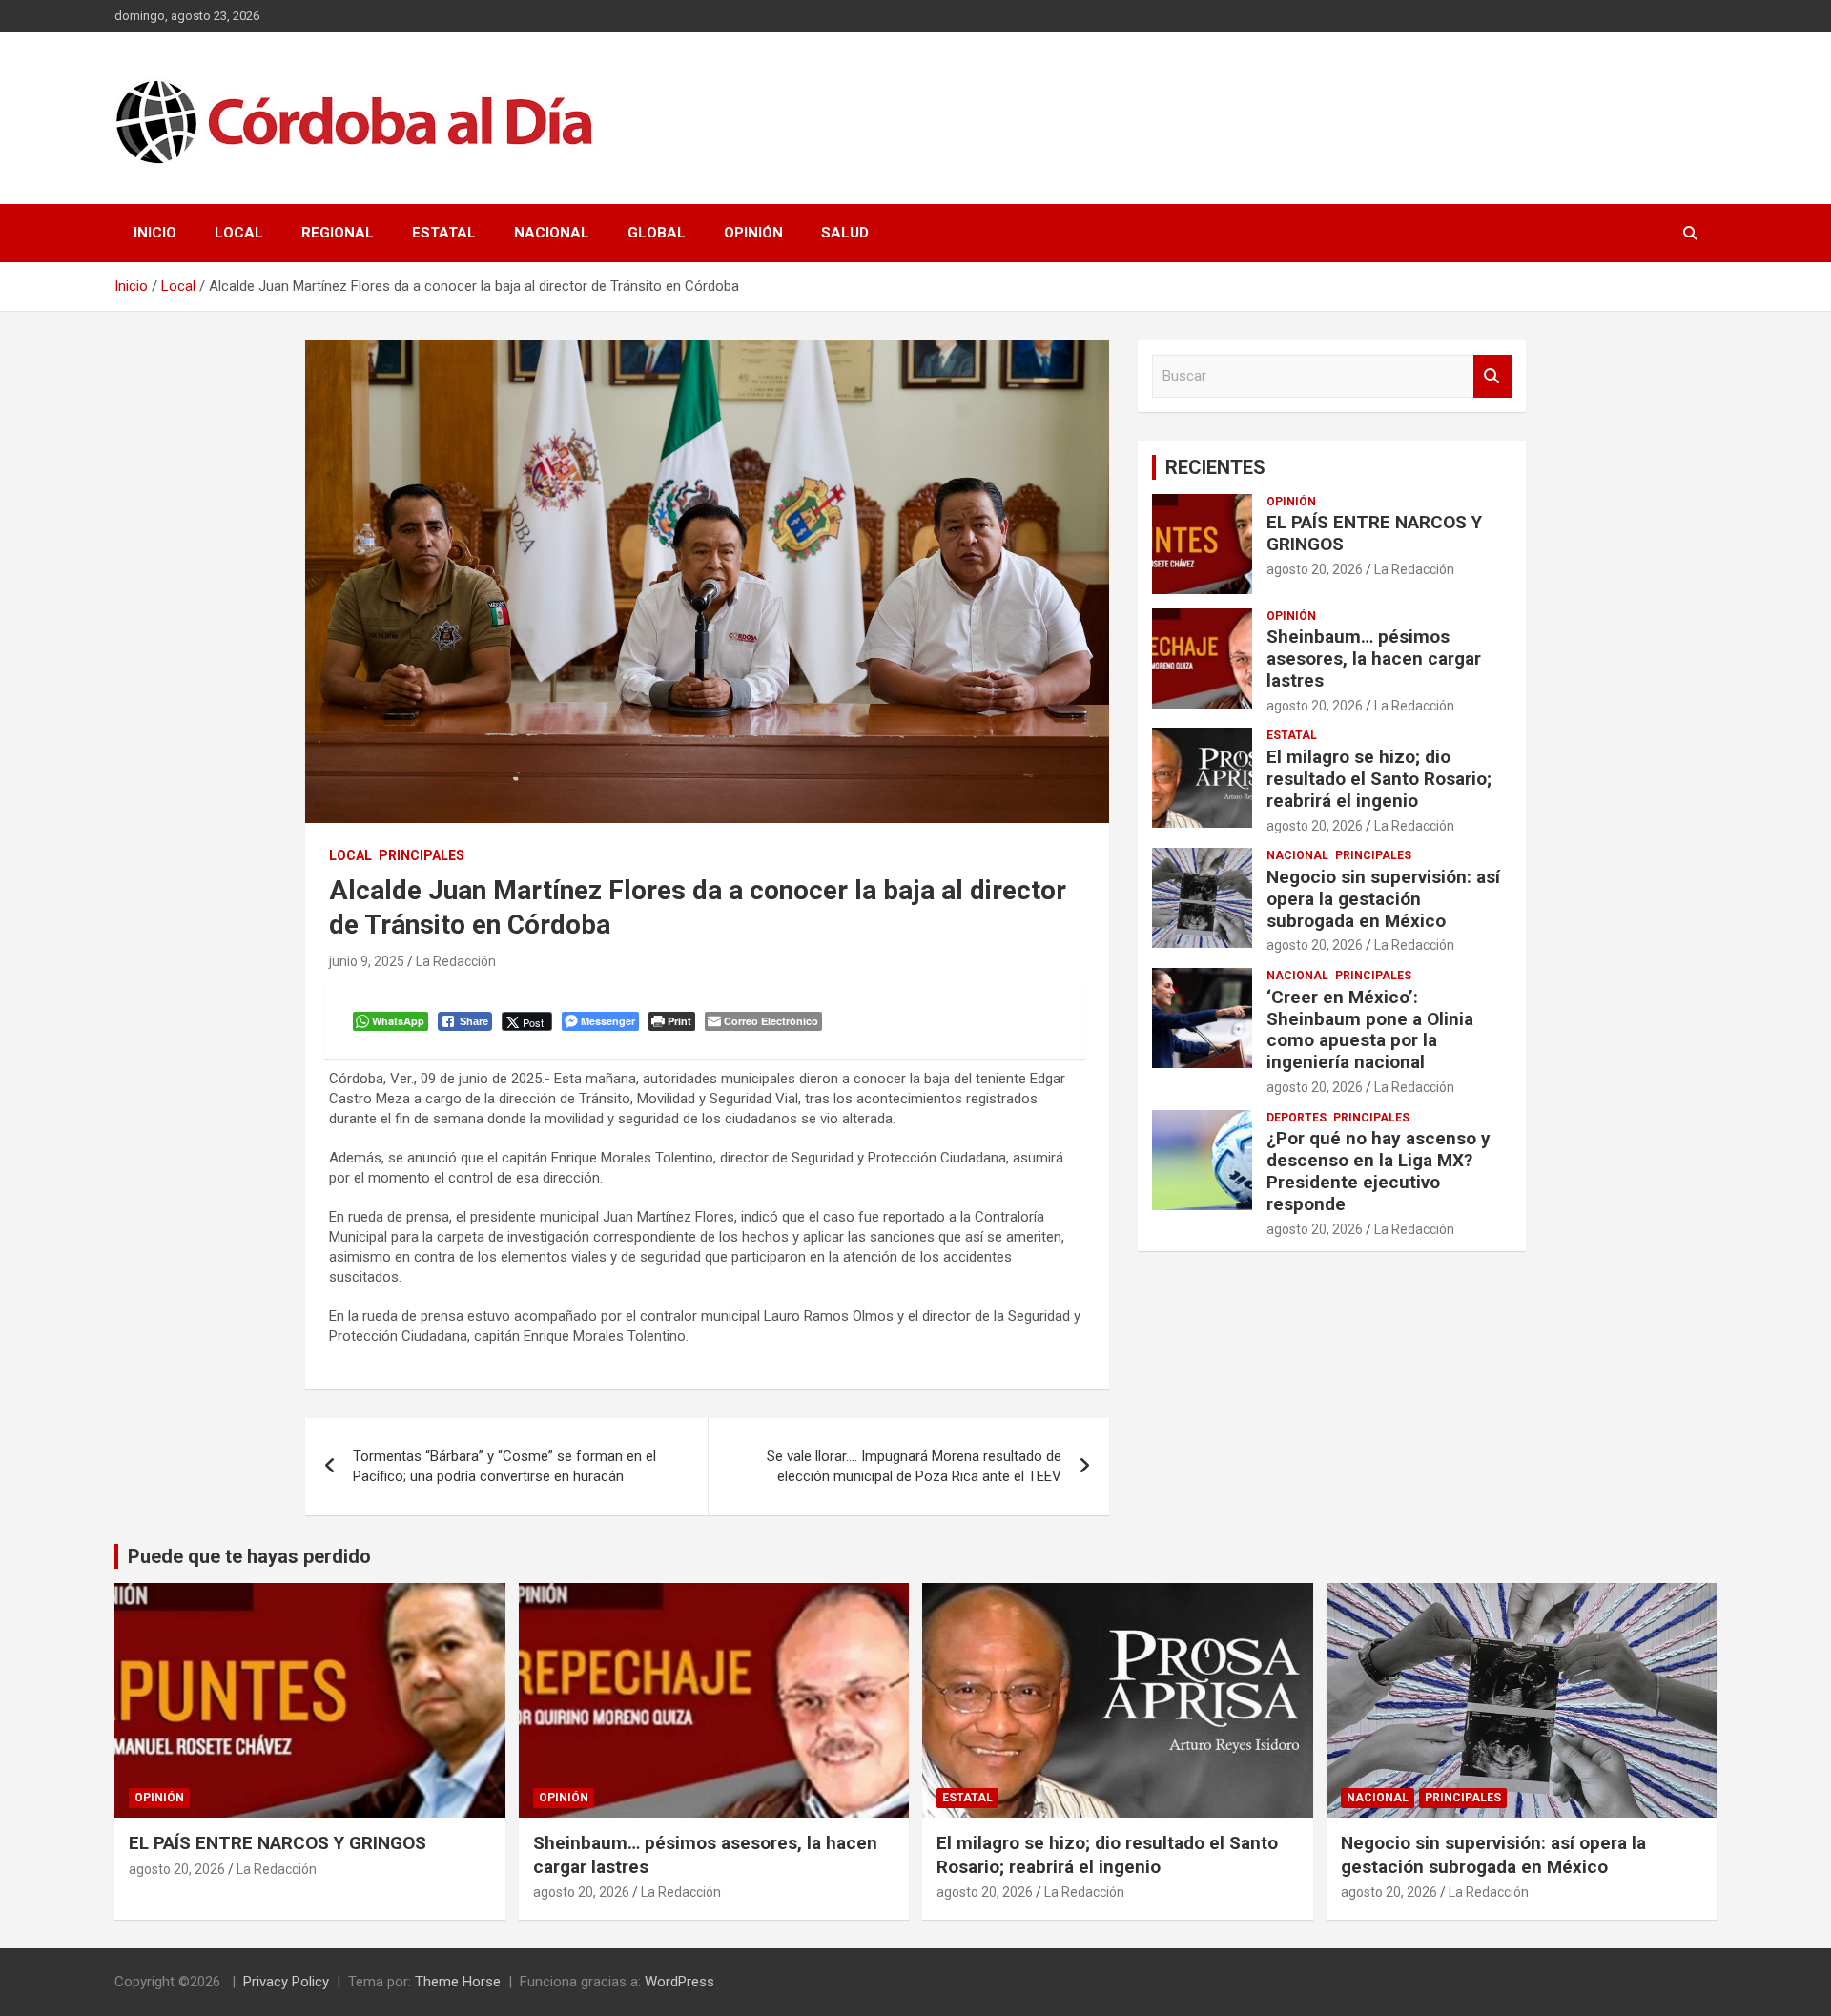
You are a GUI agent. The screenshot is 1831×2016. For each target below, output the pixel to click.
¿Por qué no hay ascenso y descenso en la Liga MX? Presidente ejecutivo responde (1378, 1171)
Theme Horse (458, 1982)
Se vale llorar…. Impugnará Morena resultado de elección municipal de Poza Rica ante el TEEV (914, 1466)
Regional (338, 233)
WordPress (679, 1982)
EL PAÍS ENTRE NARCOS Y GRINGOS (1374, 533)
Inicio (155, 233)
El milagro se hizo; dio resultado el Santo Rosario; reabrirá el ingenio (1379, 779)
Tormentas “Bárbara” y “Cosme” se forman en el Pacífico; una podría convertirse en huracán (504, 1466)
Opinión (753, 233)
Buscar (1492, 376)
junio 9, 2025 (367, 961)
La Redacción (456, 961)
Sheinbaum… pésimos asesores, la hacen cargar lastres (1374, 658)
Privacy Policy (286, 1982)
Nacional (552, 233)
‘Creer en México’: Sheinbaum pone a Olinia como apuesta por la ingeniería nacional (1370, 1029)
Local (239, 233)
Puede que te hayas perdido (249, 1556)
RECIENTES (1215, 467)
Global (657, 233)
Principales (422, 855)
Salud (845, 233)
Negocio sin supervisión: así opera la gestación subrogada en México (1383, 899)
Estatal (444, 233)
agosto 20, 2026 (1315, 569)
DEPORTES (1296, 1118)
